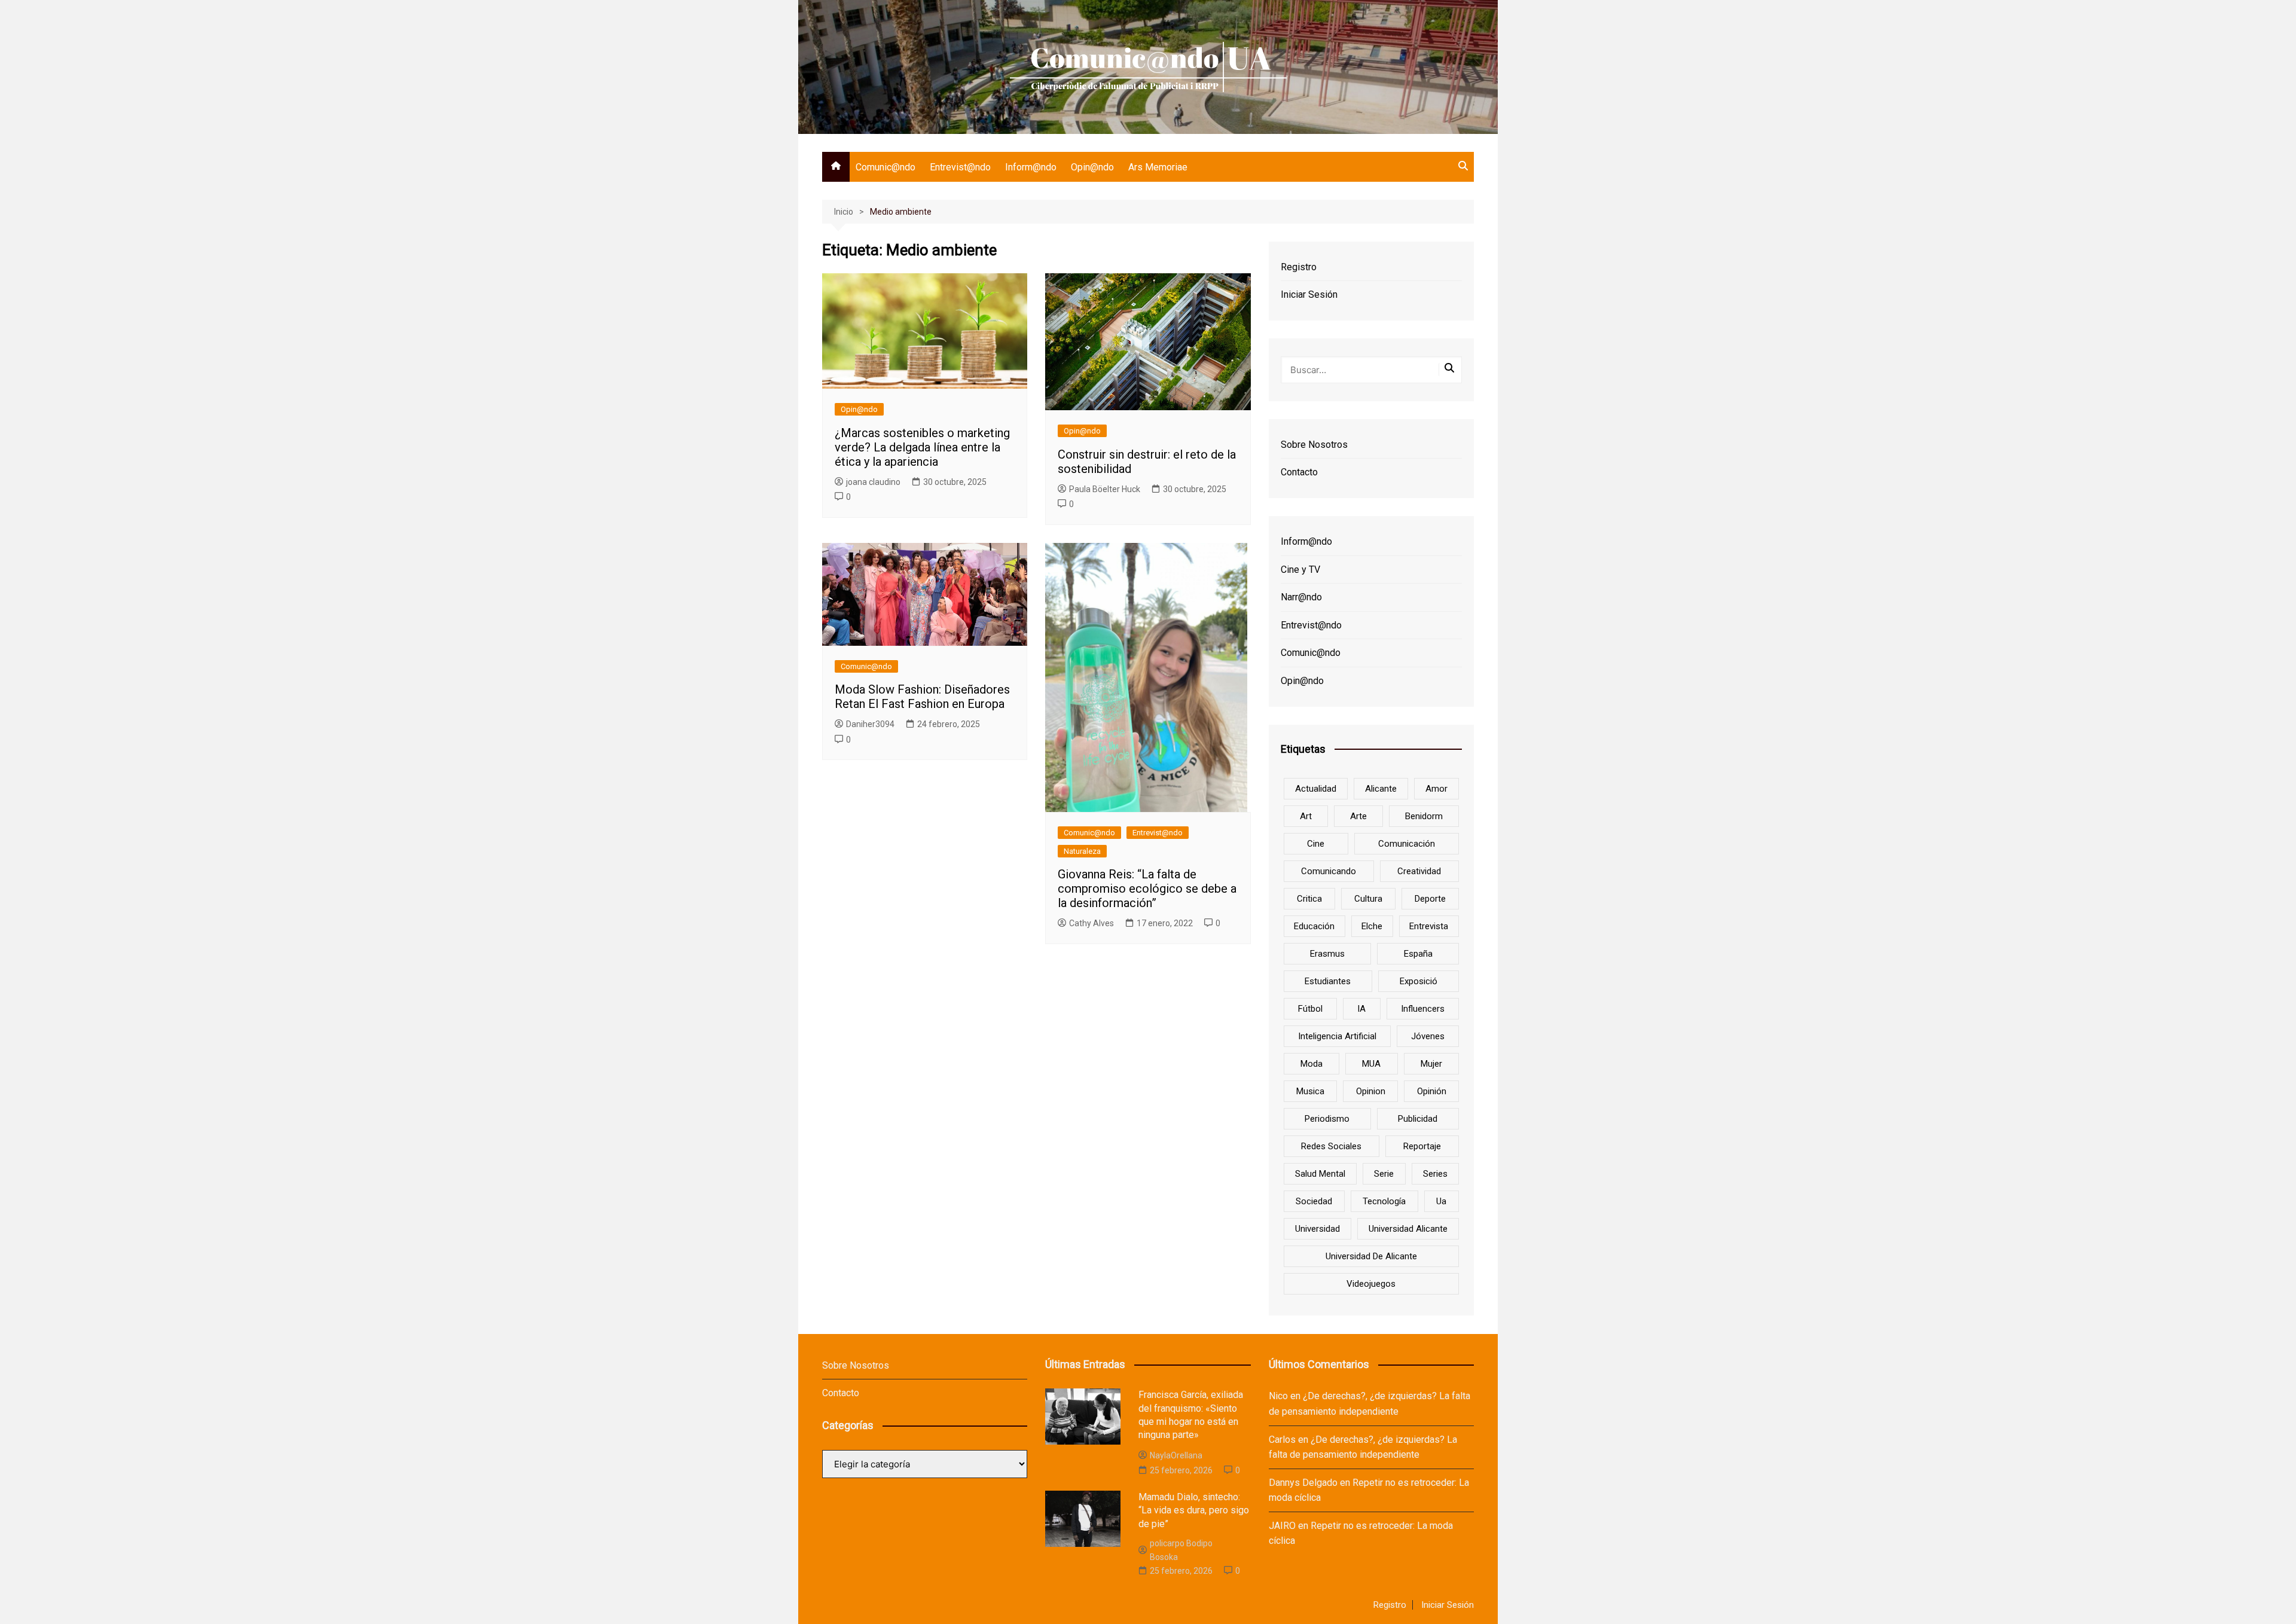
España (1418, 954)
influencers (1423, 1009)
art (1306, 816)
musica (1310, 1091)
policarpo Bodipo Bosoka (1181, 1550)
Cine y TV (1300, 570)
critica (1309, 899)
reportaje (1422, 1146)
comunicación (1407, 844)
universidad (1318, 1229)
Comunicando (1329, 871)
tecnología (1384, 1201)
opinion (1371, 1091)
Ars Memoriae (1158, 167)
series (1435, 1174)
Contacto (1299, 472)
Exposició (1419, 981)
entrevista (1429, 926)
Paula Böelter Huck (1105, 489)
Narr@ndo (1301, 597)
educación (1314, 926)
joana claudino (873, 482)
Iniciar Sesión (1309, 294)
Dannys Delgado (1303, 1483)
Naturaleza (1082, 851)
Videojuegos (1371, 1284)
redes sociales (1331, 1146)
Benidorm (1424, 816)
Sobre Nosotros (1314, 445)
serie (1384, 1174)
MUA (1371, 1064)
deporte (1430, 899)
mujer (1431, 1064)
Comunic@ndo (886, 167)
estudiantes (1328, 981)
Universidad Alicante (1408, 1229)
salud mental (1320, 1174)
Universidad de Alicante (1371, 1256)
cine (1316, 844)
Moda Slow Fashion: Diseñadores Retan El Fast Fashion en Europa (922, 697)
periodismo (1327, 1119)
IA (1361, 1009)
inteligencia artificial (1337, 1036)
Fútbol (1310, 1009)
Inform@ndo (1031, 167)
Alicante (1381, 789)
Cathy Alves (1091, 923)
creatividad (1419, 871)
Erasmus (1327, 954)
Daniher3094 (870, 724)
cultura (1368, 899)
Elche (1372, 926)
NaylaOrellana (1176, 1455)
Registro (1299, 267)
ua (1441, 1201)
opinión (1432, 1091)
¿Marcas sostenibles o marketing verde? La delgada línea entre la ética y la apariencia (922, 447)
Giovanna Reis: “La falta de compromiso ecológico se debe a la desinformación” (1147, 889)
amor (1436, 789)
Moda (1312, 1064)
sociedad (1314, 1201)
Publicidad (1418, 1119)
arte (1358, 816)
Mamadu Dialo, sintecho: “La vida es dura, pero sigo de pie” (1194, 1510)
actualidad (1316, 789)
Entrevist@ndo (960, 167)
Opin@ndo (1092, 167)
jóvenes (1428, 1036)
